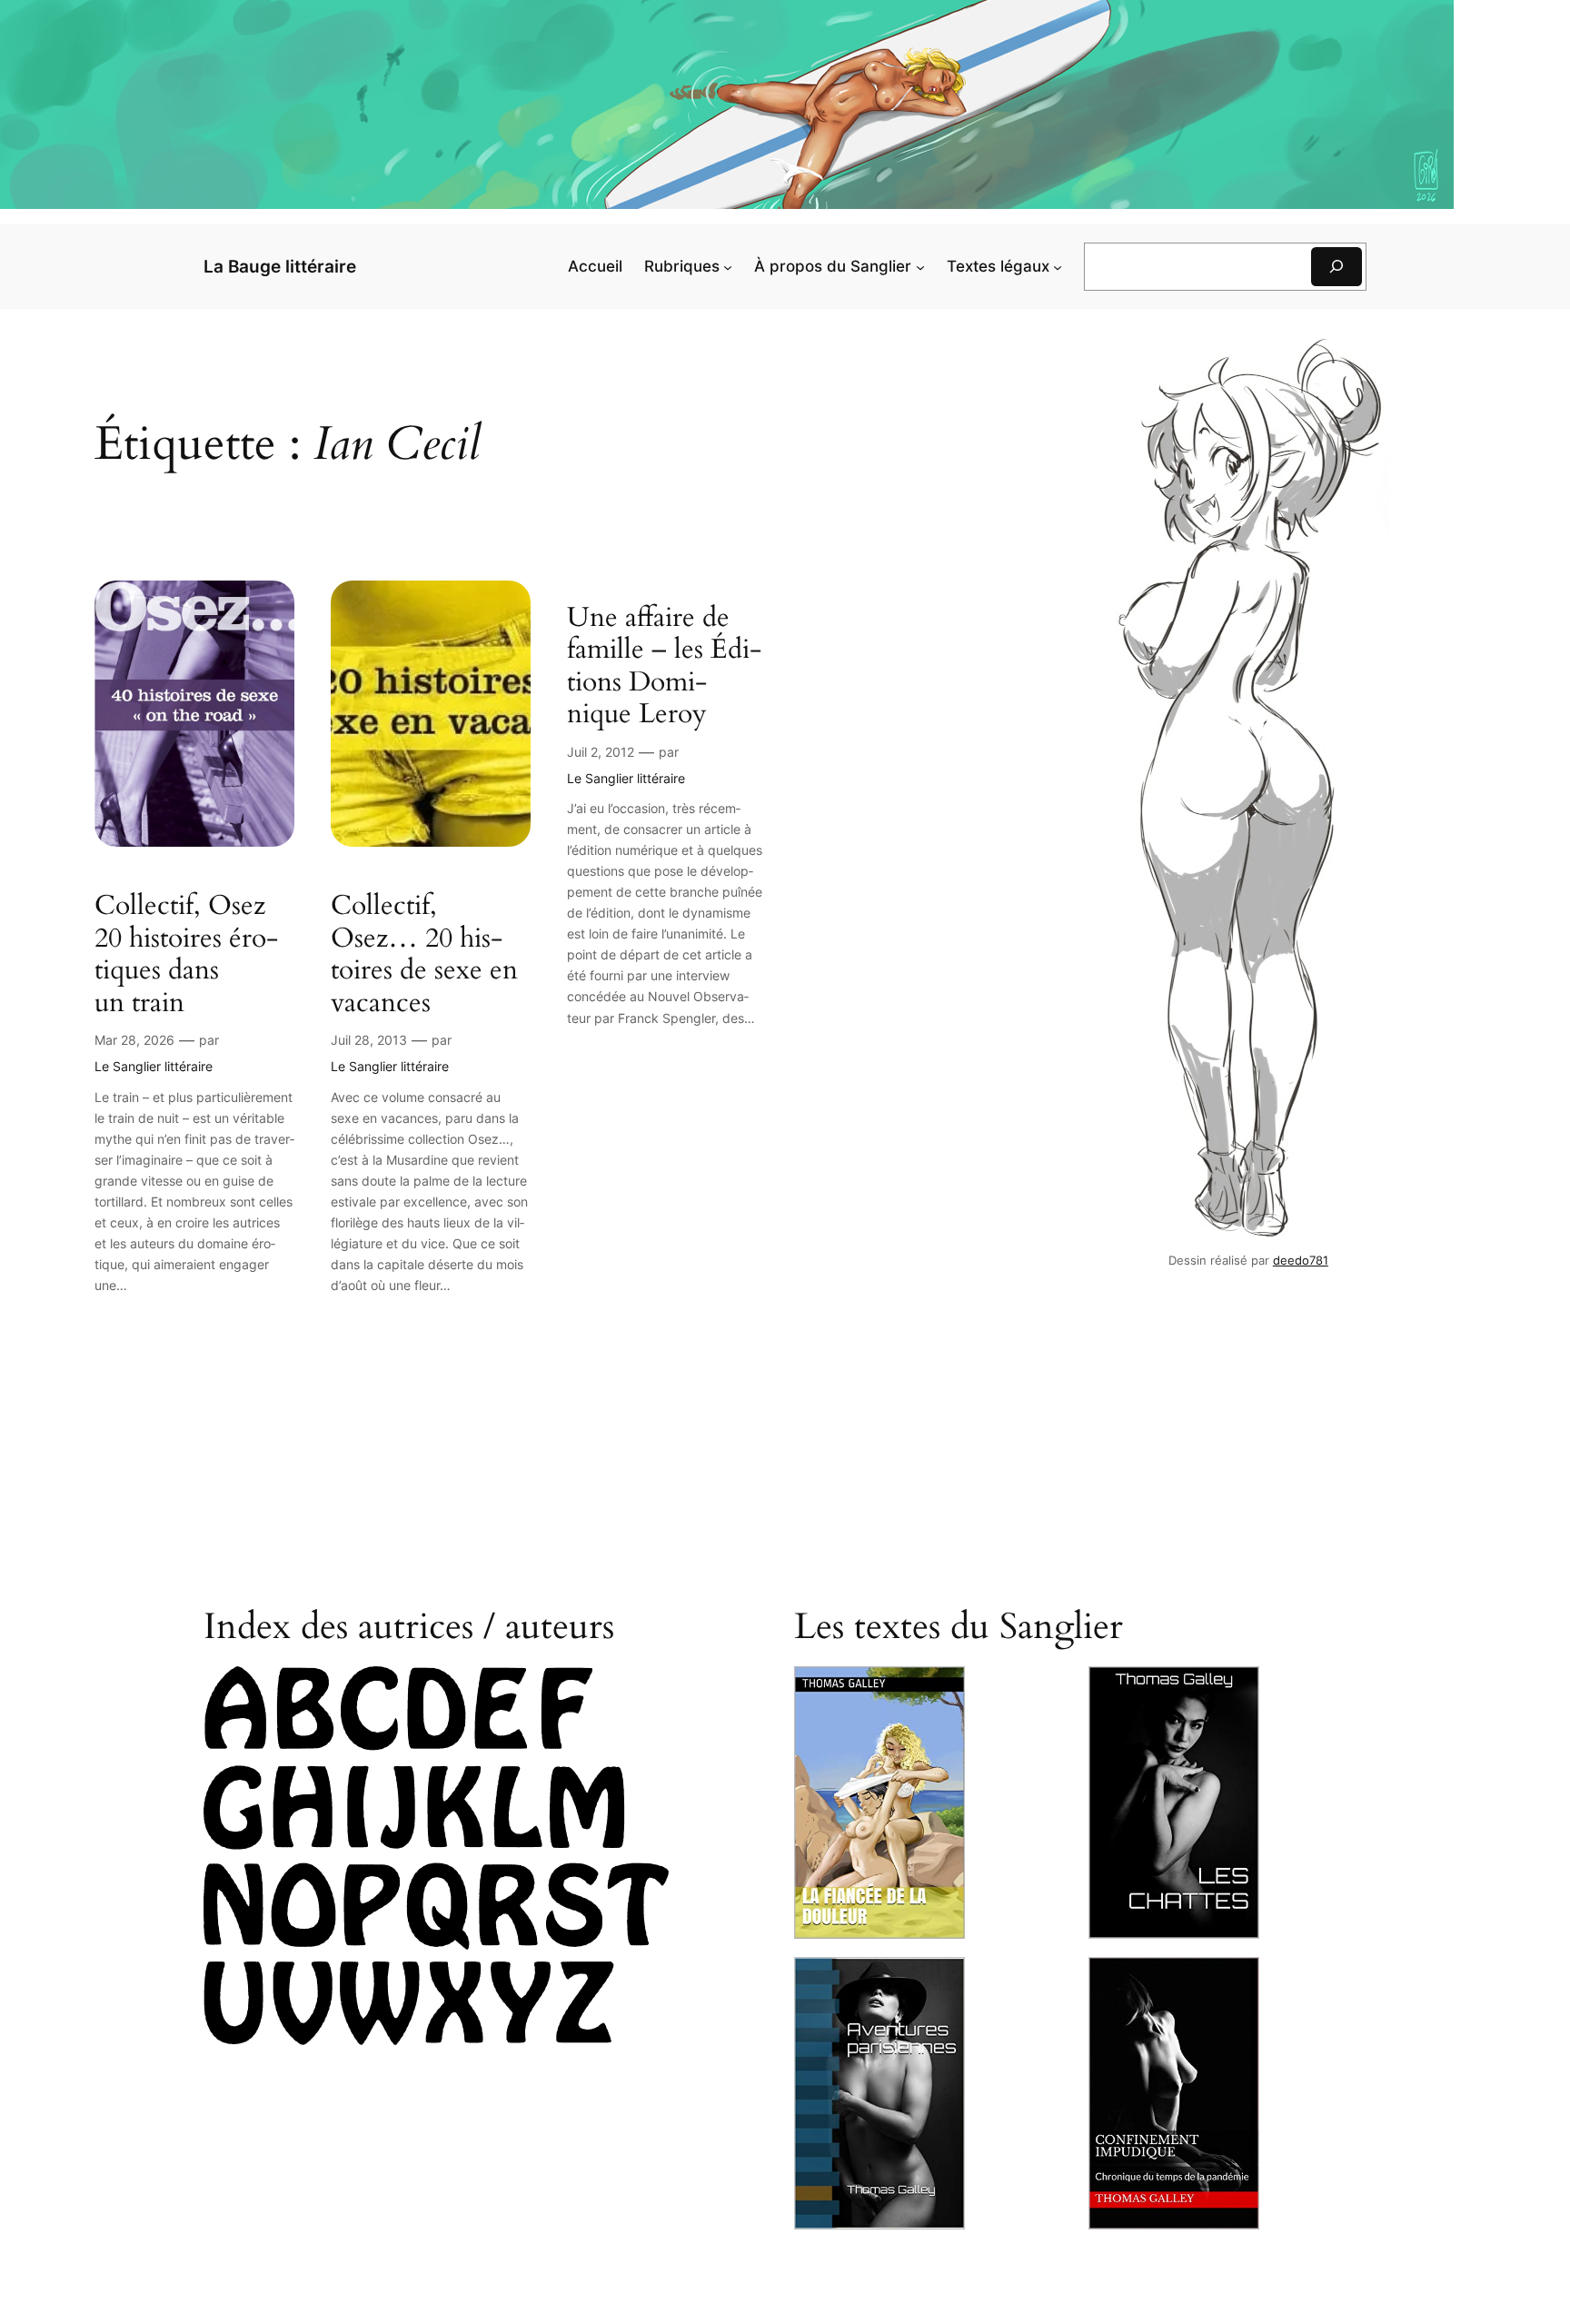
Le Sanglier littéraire (154, 1066)
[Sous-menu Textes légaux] (1058, 266)
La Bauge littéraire (280, 266)
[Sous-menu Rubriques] (728, 266)
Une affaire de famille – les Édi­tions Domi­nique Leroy (664, 667)
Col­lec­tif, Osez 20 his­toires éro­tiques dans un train (186, 955)
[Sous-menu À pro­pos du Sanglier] (920, 266)
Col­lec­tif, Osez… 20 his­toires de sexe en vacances (424, 955)
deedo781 (1301, 1261)
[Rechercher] (1336, 267)
